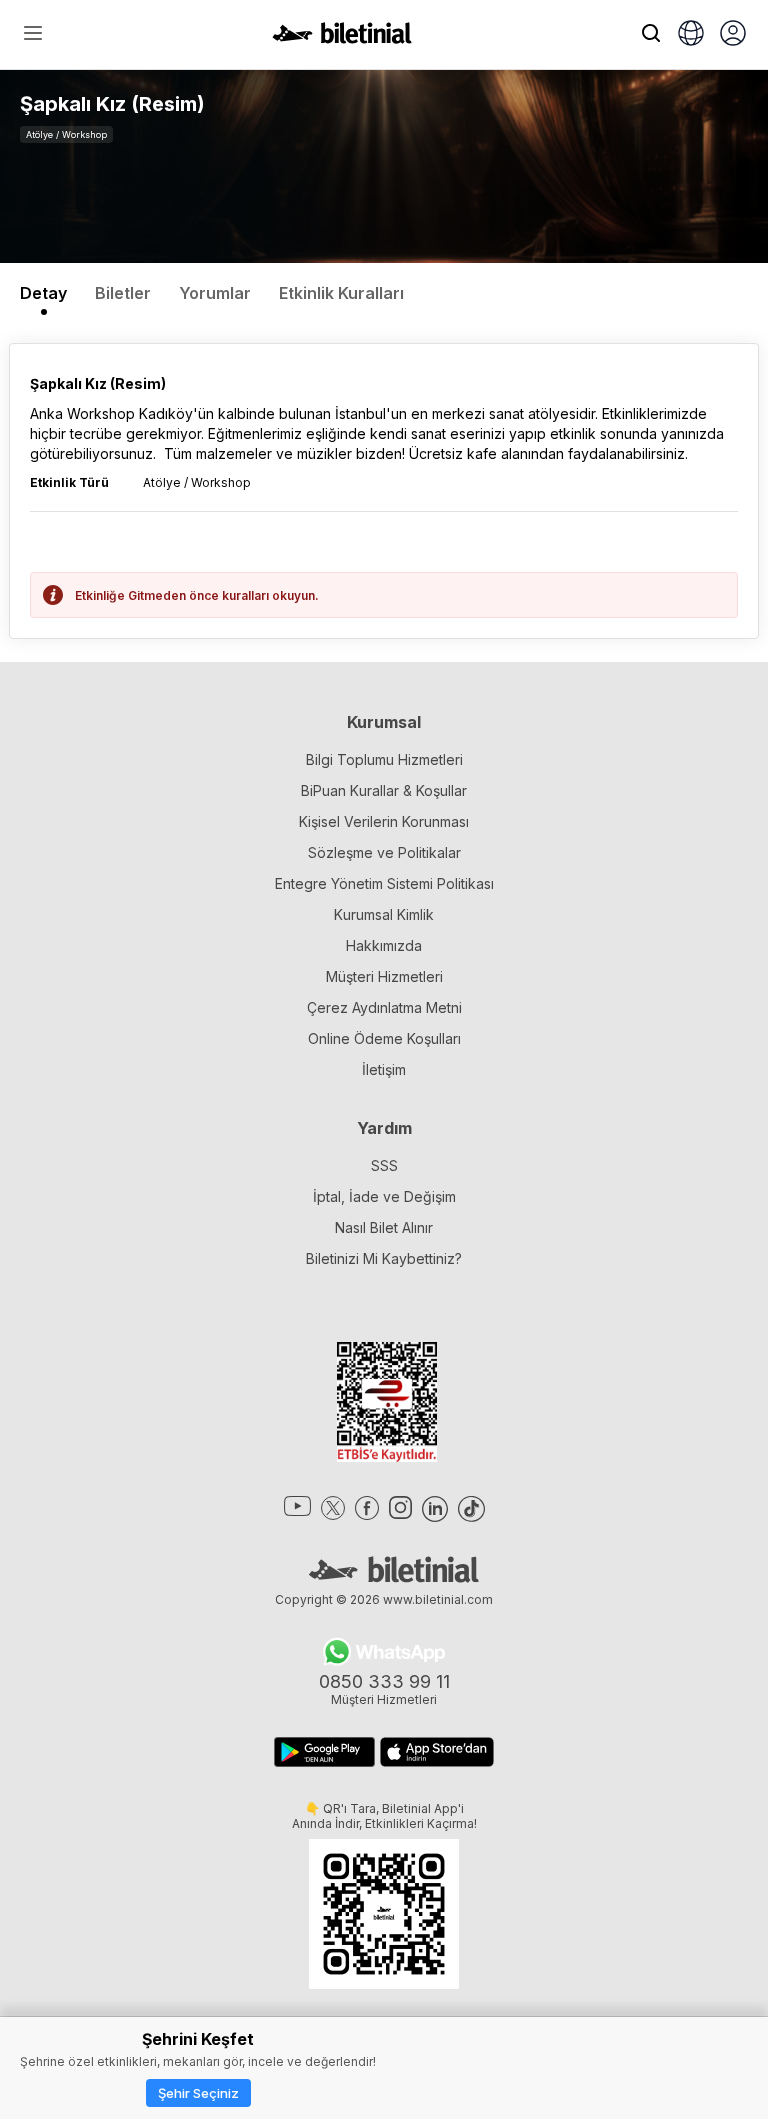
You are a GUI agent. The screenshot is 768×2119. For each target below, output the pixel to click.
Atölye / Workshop (66, 134)
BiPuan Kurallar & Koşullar (384, 790)
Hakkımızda (384, 945)
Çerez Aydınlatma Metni (384, 1007)
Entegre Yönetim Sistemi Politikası (384, 883)
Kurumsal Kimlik (384, 914)
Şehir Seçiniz (198, 2093)
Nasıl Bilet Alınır (384, 1227)
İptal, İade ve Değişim (384, 1196)
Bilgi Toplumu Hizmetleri (384, 759)
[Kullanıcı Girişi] (733, 35)
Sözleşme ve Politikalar (384, 852)
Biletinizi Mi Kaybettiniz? (384, 1258)
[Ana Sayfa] (342, 38)
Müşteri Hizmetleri (384, 976)
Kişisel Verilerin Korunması (384, 821)
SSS (384, 1165)
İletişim (384, 1069)
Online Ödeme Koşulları (384, 1038)
